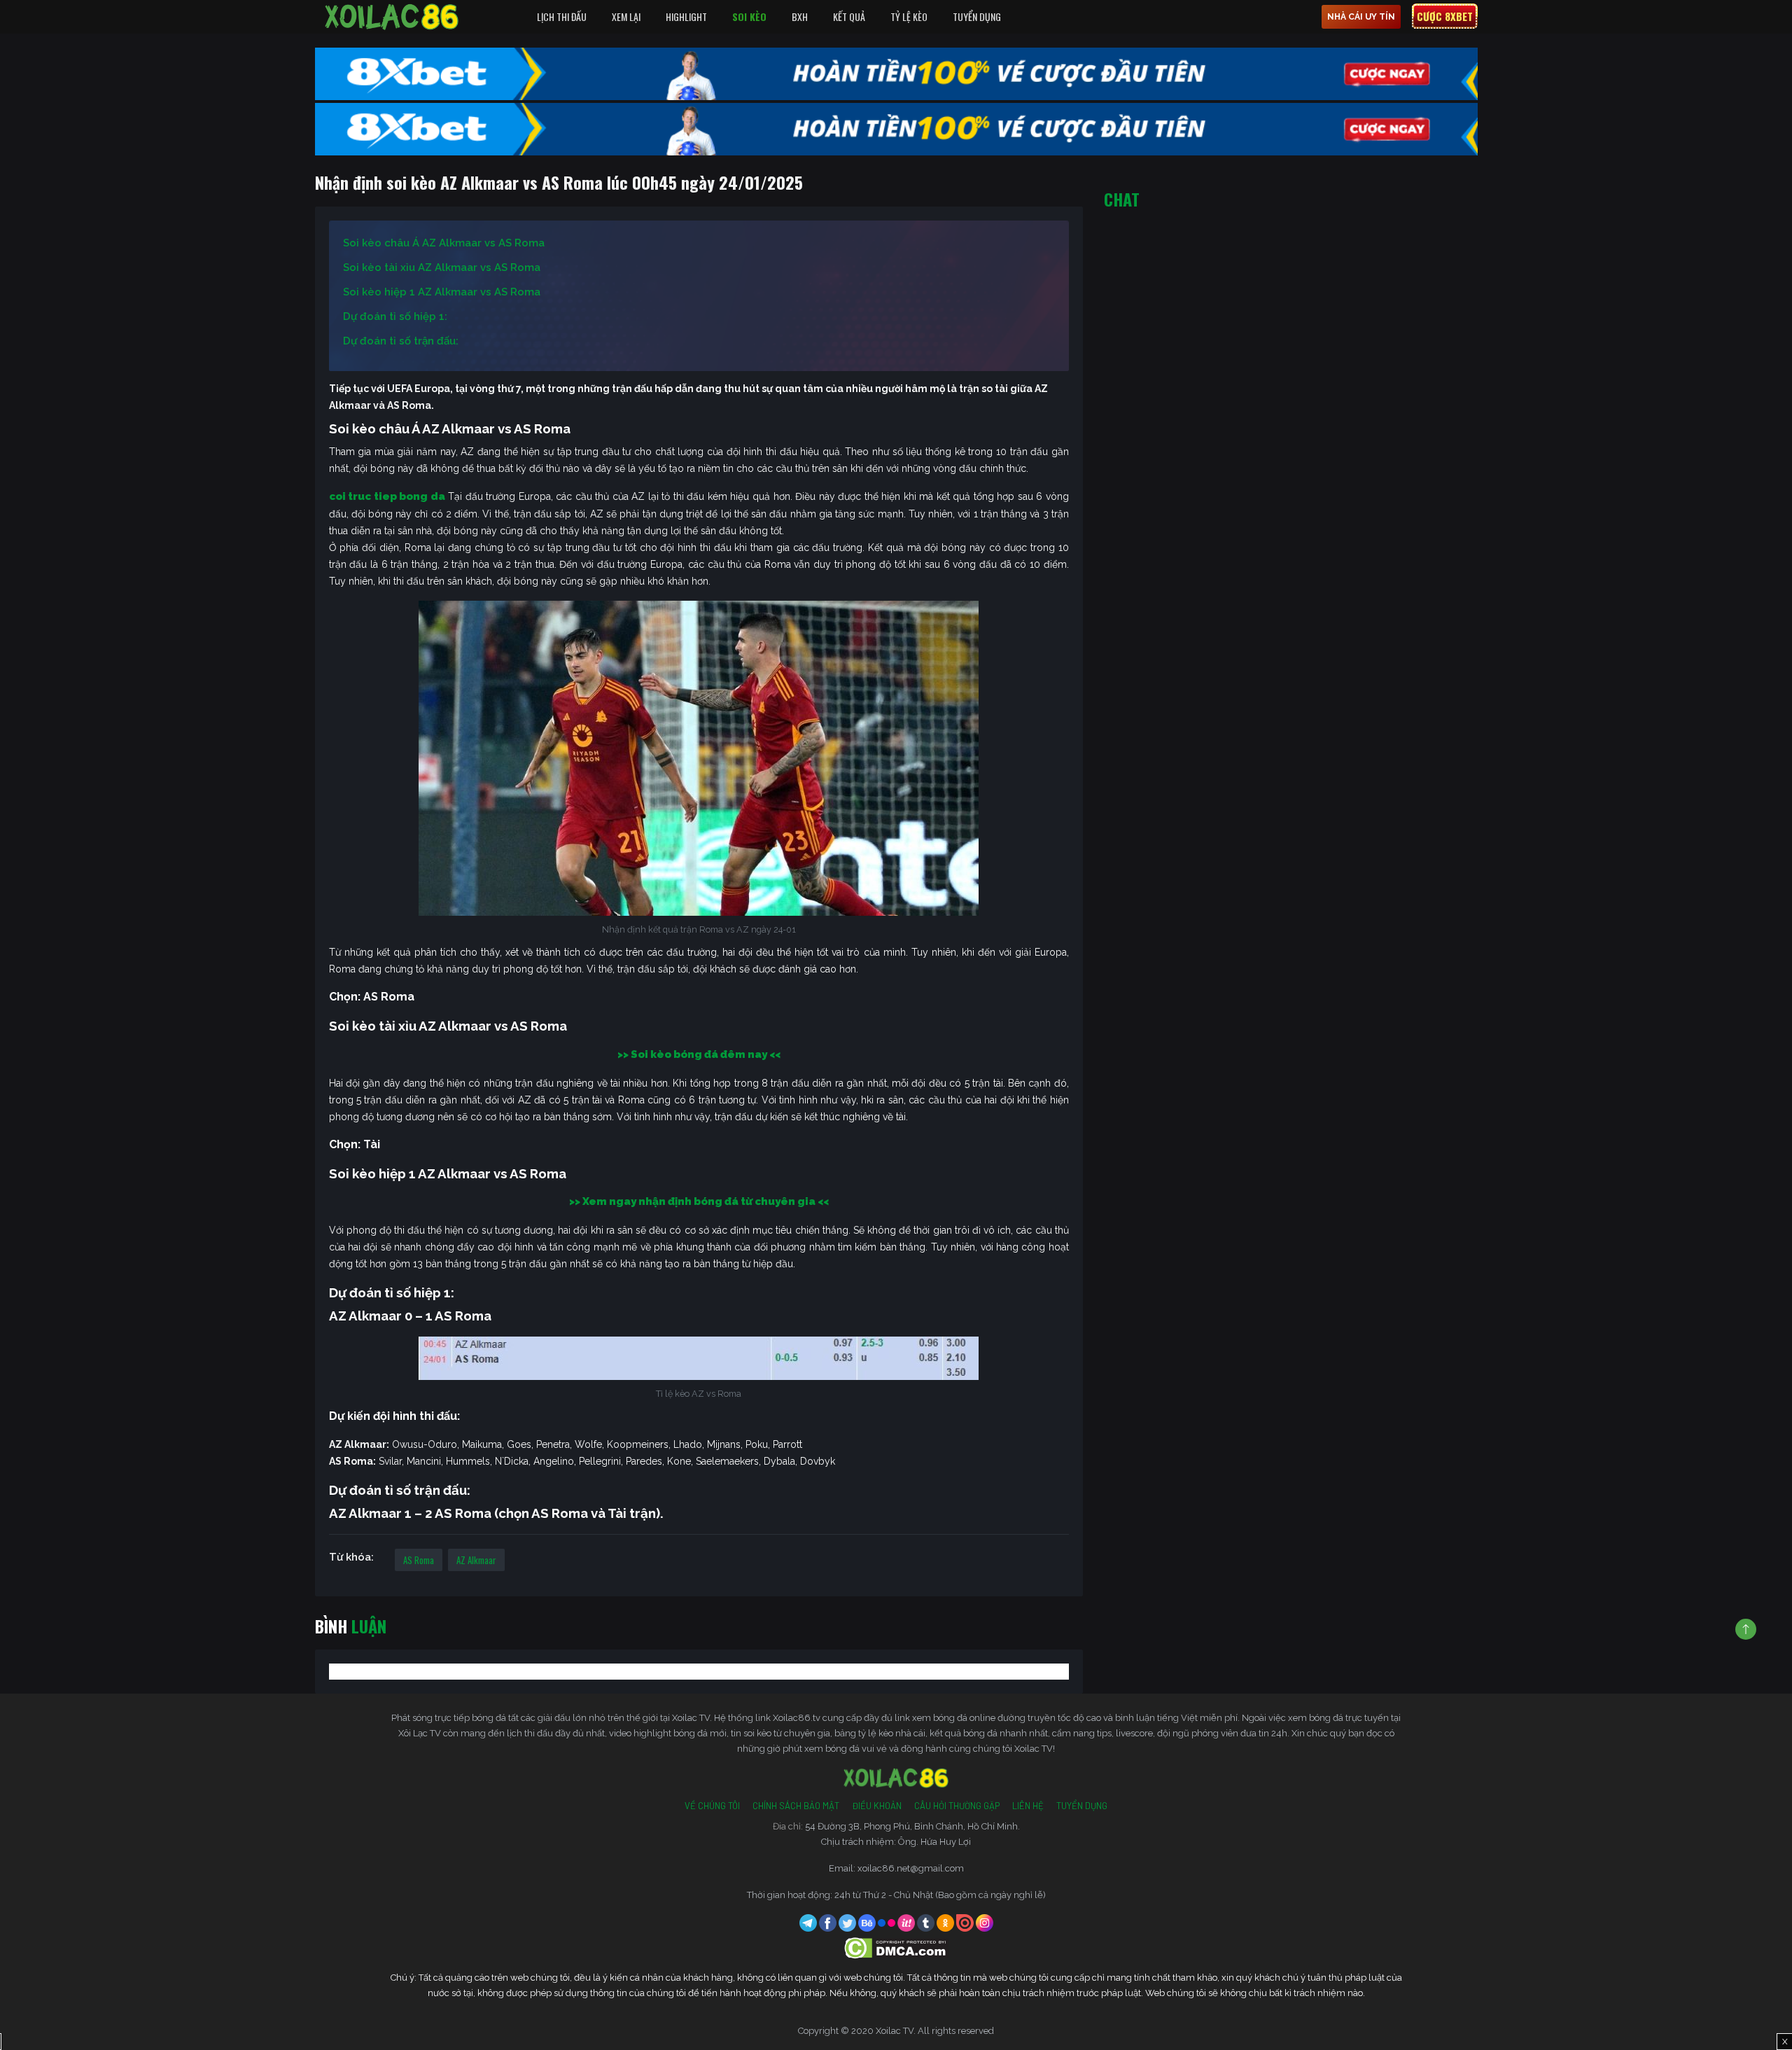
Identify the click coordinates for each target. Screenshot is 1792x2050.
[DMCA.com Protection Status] (896, 1947)
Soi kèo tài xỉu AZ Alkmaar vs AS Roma (442, 267)
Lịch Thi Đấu (562, 16)
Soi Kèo (749, 16)
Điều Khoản (877, 1806)
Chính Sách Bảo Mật (796, 1806)
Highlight (686, 16)
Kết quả (849, 16)
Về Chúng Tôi (712, 1806)
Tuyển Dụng (977, 16)
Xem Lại (626, 16)
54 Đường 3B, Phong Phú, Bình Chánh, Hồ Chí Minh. (912, 1826)
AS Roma (419, 1560)
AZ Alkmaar (476, 1560)
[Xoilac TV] (392, 17)
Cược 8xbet (1445, 16)
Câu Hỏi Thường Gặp (957, 1806)
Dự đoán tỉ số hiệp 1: (395, 316)
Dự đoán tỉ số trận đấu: (401, 341)
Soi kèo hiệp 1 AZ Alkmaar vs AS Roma (442, 292)
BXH (800, 16)
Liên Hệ (1028, 1806)
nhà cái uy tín (1361, 17)
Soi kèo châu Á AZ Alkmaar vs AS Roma (444, 243)
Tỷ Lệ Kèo (909, 16)
